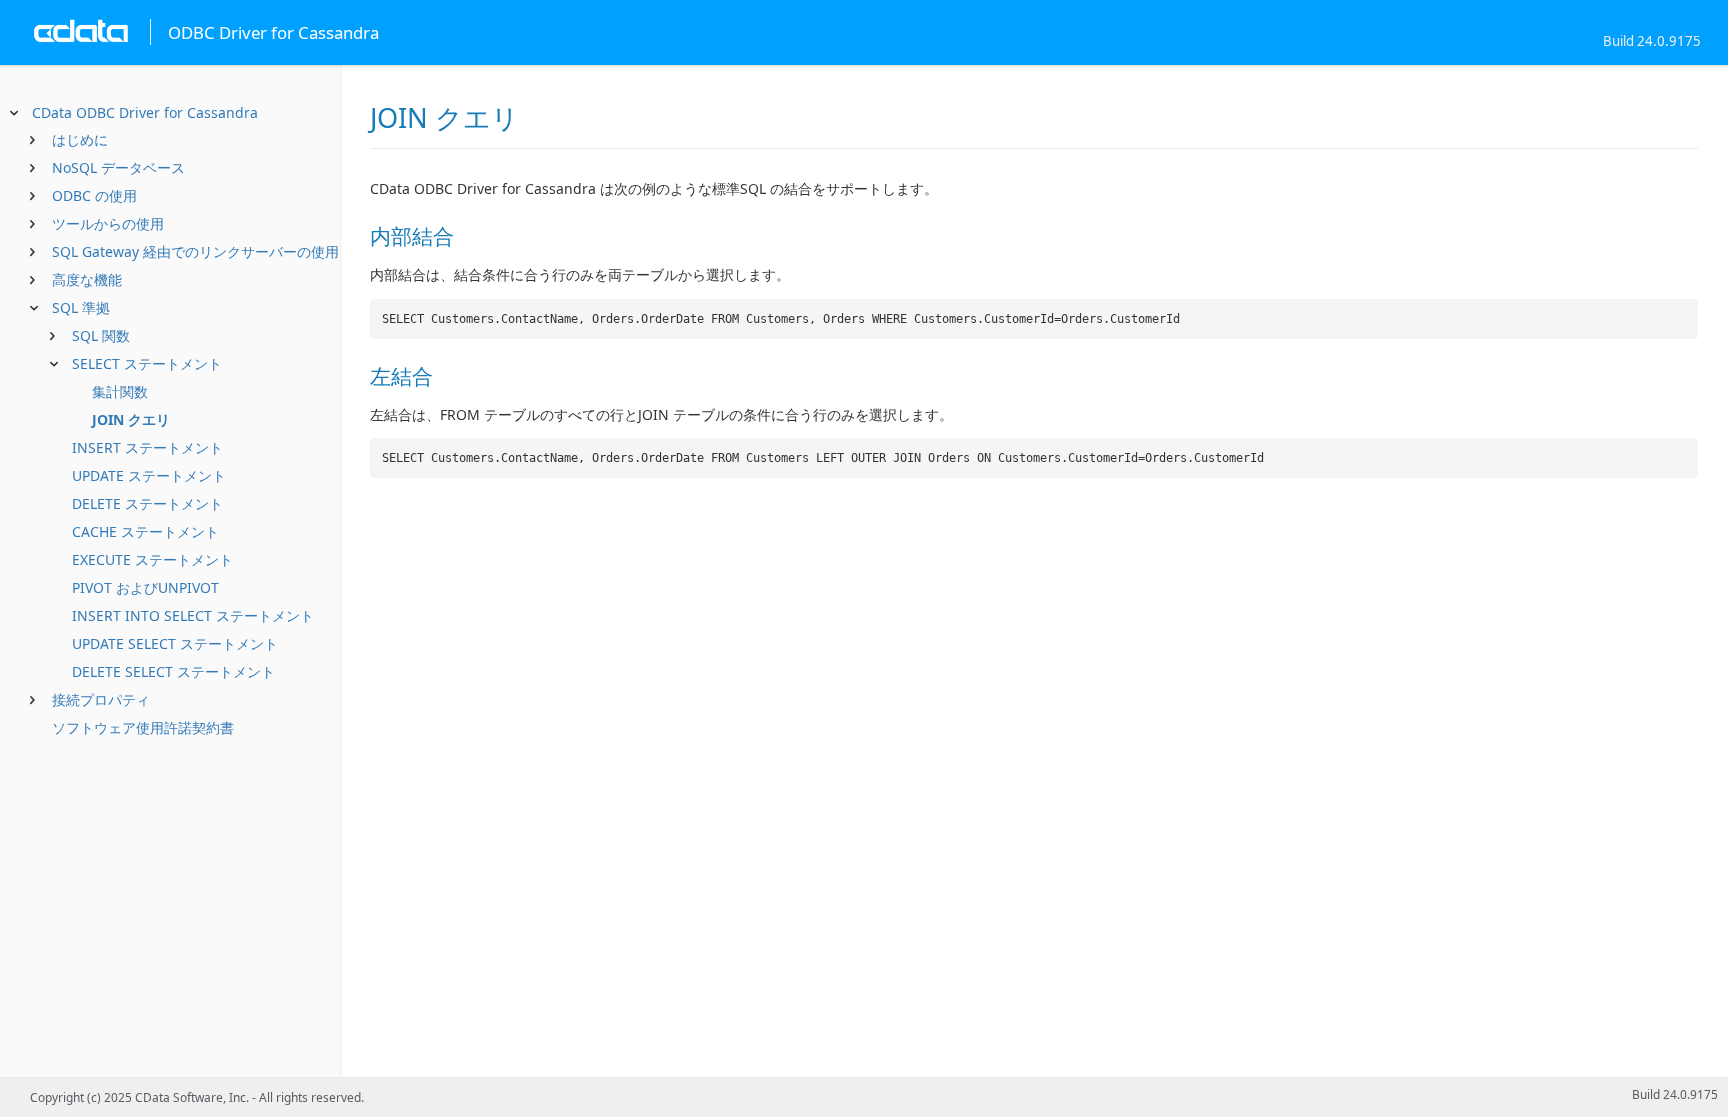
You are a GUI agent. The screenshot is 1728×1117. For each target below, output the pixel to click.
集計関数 (120, 391)
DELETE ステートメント (147, 503)
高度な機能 (87, 279)
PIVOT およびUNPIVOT (145, 587)
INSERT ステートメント (147, 447)
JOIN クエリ (131, 419)
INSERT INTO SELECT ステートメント (193, 615)
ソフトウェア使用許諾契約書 (143, 727)
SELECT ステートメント (147, 363)
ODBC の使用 (94, 195)
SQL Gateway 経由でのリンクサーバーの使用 (195, 251)
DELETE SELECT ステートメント (173, 671)
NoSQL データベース (118, 167)
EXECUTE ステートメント (152, 559)
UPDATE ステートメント (149, 475)
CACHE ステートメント (145, 531)
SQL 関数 (101, 335)
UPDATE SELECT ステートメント (175, 643)
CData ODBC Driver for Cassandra (145, 112)
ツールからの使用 (108, 223)
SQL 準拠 (81, 307)
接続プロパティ (101, 699)
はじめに (80, 139)
